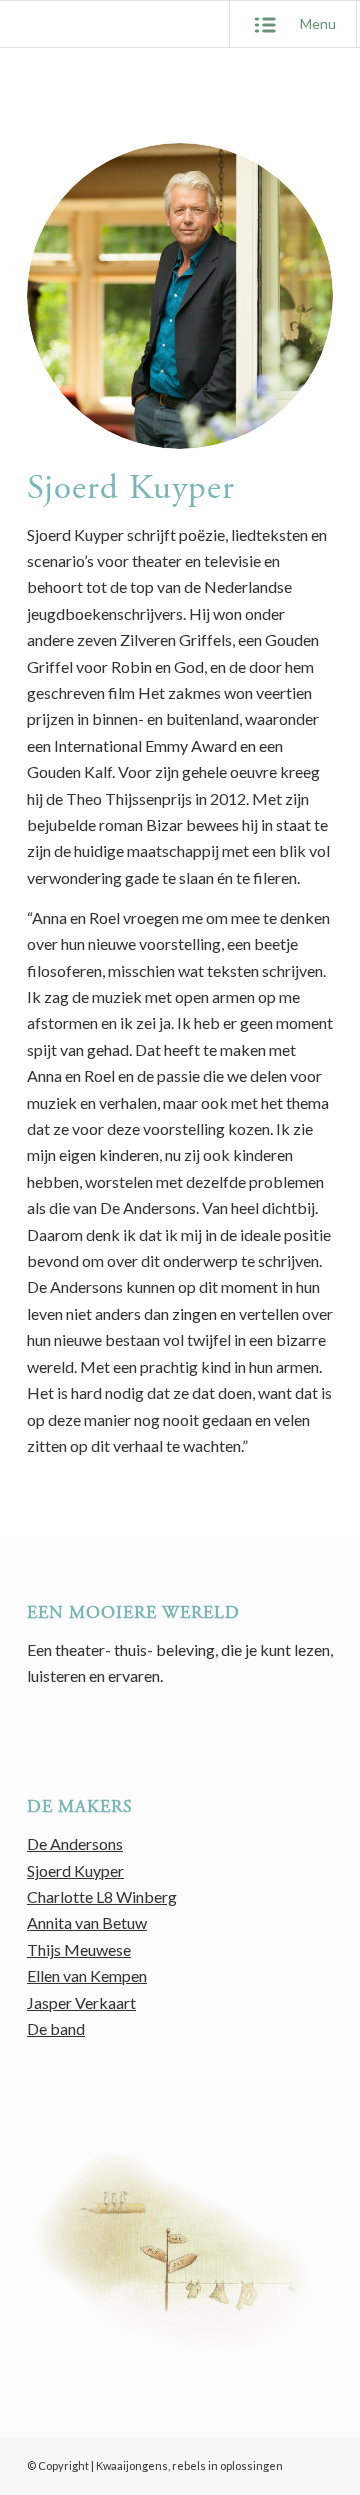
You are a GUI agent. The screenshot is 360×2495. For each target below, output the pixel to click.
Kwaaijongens (132, 2465)
